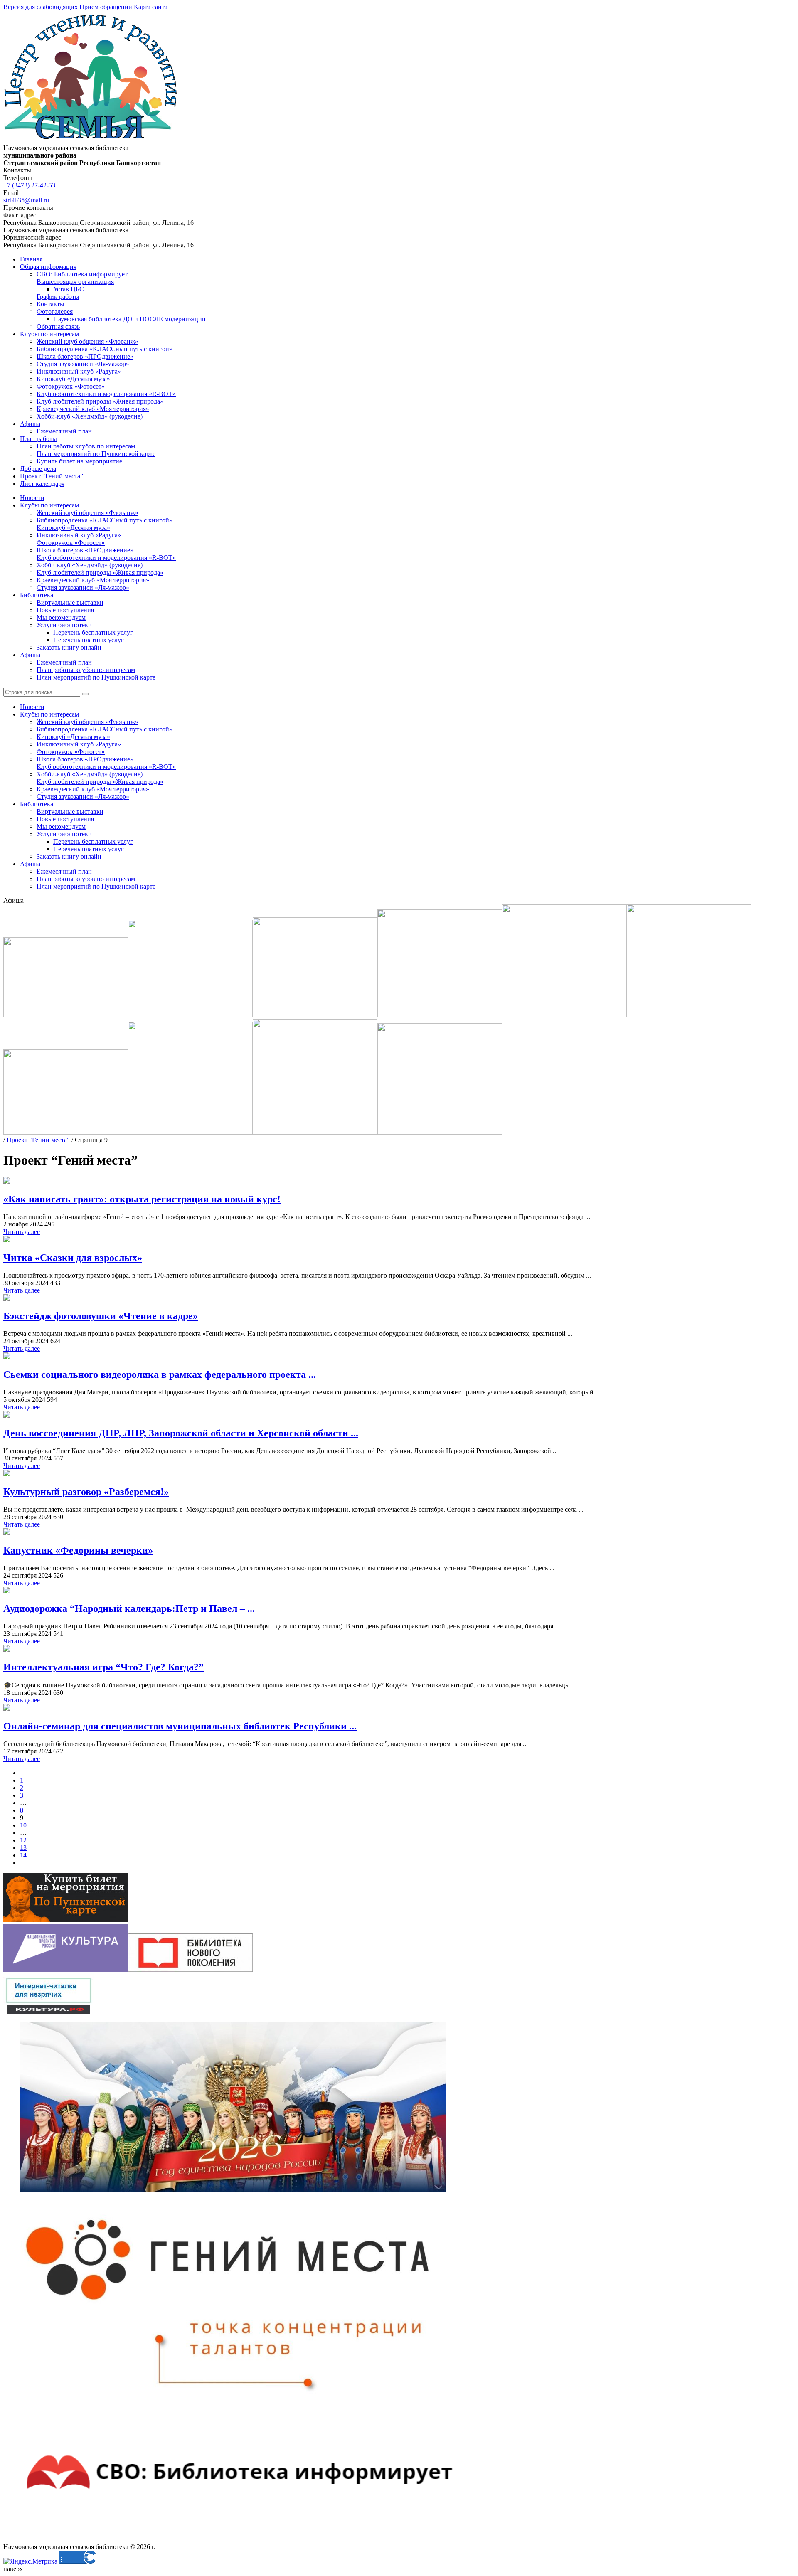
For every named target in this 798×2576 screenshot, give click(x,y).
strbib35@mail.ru (26, 200)
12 (23, 1840)
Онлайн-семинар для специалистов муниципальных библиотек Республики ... (180, 1726)
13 (23, 1848)
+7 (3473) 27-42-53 (29, 185)
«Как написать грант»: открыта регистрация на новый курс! (142, 1199)
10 (23, 1825)
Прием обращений (106, 7)
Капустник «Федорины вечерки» (78, 1550)
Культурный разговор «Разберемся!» (86, 1492)
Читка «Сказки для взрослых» (73, 1258)
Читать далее (22, 1232)
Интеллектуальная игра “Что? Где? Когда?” (103, 1667)
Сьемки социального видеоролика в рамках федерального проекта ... (160, 1374)
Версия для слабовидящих (41, 7)
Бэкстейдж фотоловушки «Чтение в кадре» (101, 1316)
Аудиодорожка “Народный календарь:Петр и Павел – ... (129, 1608)
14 (23, 1855)
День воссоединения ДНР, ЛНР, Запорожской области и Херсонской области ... (181, 1433)
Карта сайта (151, 7)
